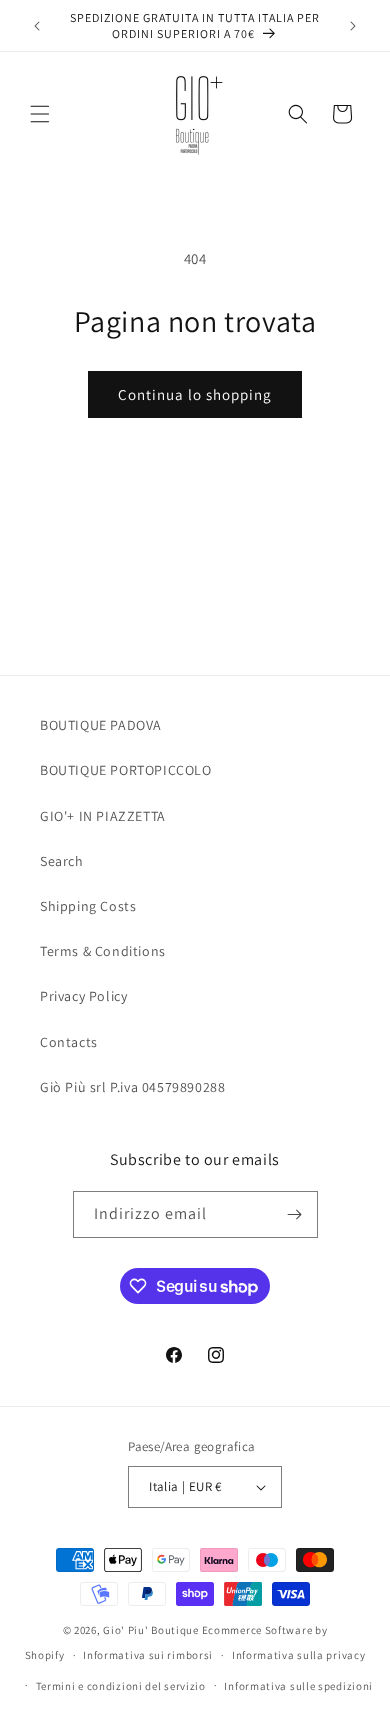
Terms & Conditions (103, 951)
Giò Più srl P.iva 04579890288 (132, 1087)
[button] (40, 114)
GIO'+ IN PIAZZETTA (103, 816)
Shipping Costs (88, 906)
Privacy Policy (83, 996)
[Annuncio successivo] (353, 26)
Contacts (69, 1042)
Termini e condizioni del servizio (121, 1686)
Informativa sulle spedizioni (298, 1686)
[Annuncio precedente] (37, 26)
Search (62, 861)
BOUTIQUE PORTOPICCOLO (126, 770)
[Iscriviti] (295, 1214)
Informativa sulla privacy (299, 1655)
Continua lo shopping (195, 394)
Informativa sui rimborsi (148, 1655)
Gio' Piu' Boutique (151, 1630)
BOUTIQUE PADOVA (101, 725)
